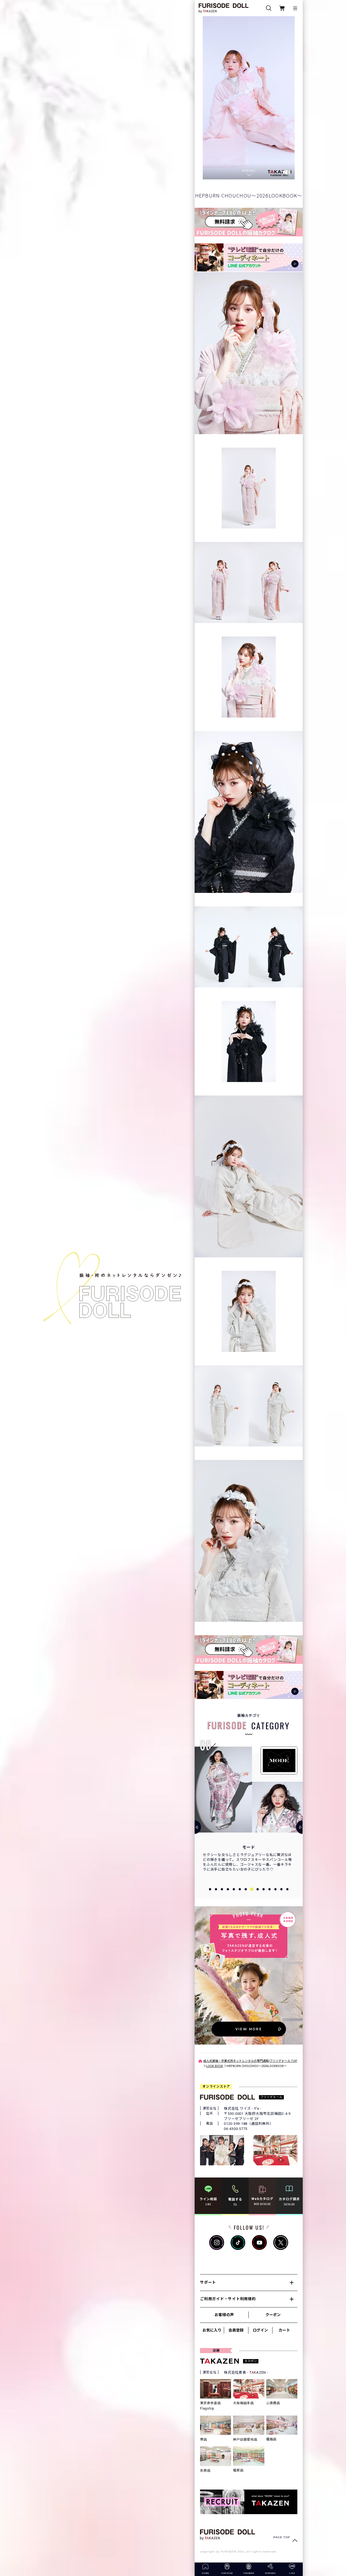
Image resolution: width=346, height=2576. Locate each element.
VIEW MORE (249, 2029)
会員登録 (236, 2330)
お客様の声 (224, 2315)
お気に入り (212, 2330)
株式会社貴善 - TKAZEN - (246, 2372)
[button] (210, 1889)
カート (284, 2330)
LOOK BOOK (215, 2066)
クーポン (273, 2315)
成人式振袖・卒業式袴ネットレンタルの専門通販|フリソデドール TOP (250, 2061)
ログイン (260, 2330)
